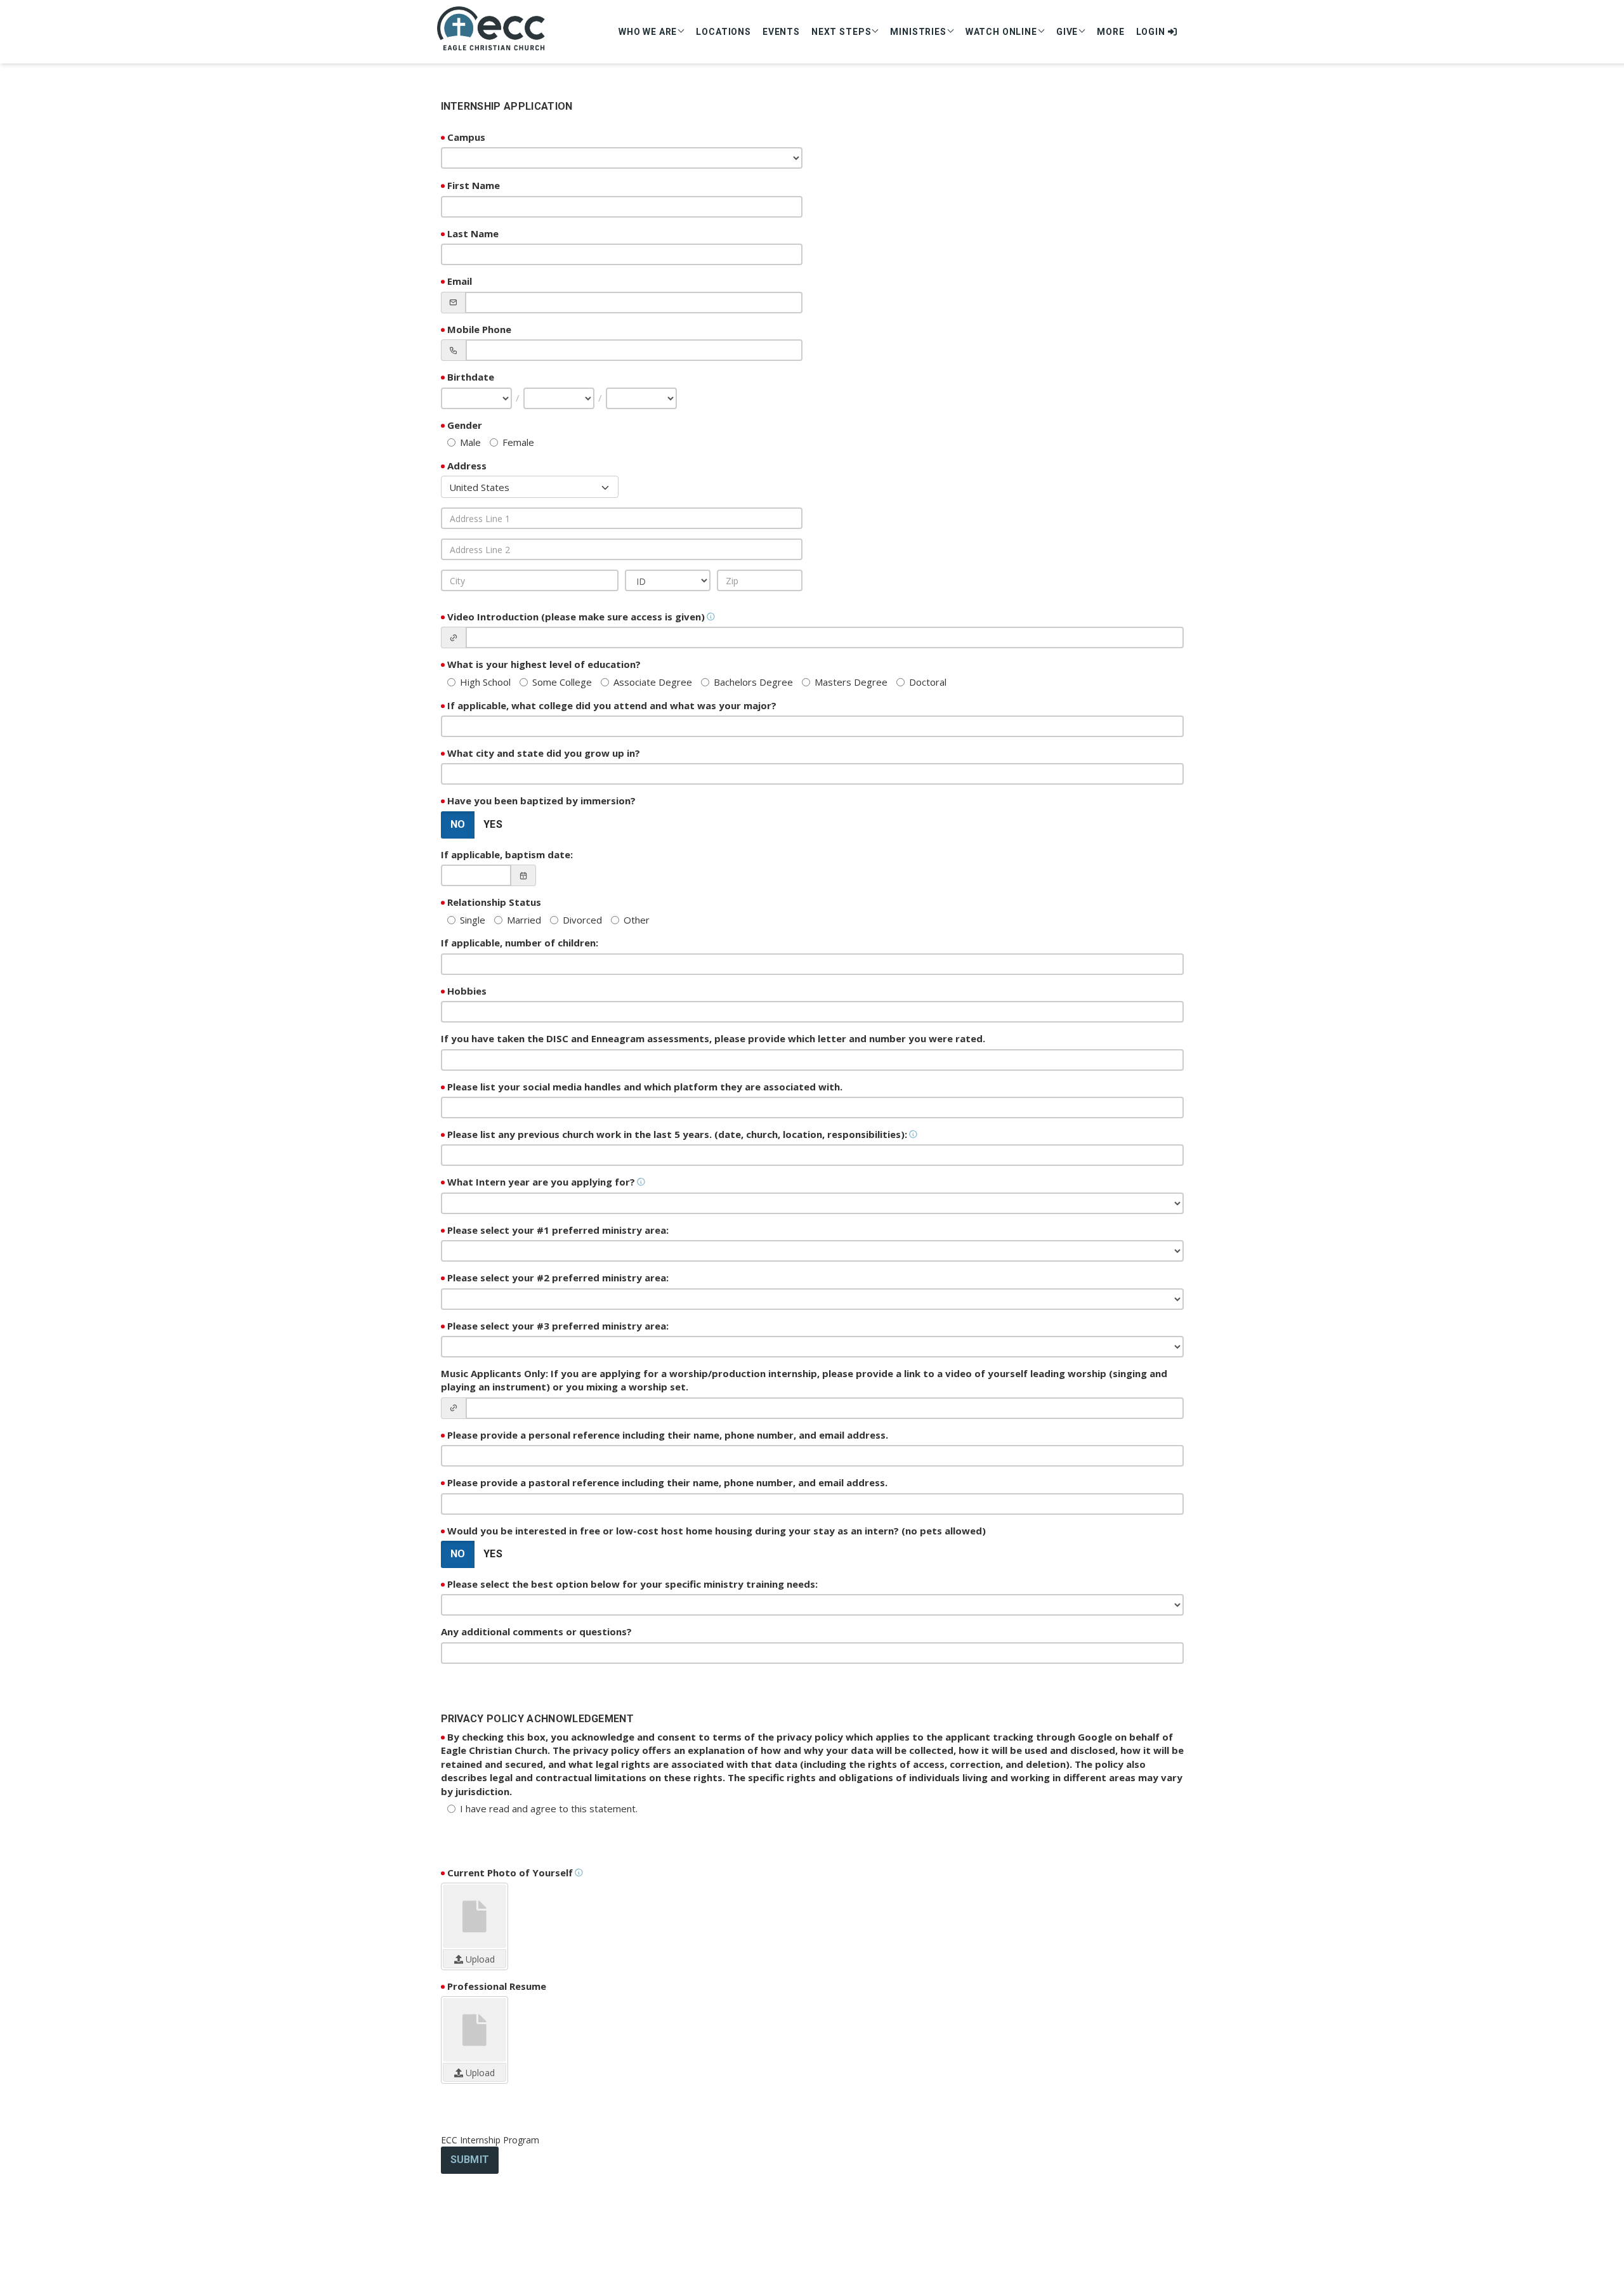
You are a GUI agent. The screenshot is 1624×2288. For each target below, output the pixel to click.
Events (781, 32)
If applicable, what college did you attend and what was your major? (612, 705)
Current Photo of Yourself (510, 1873)
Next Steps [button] (841, 32)
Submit (470, 2160)
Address (467, 466)
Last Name (473, 233)
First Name (474, 185)
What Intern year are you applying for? (541, 1182)
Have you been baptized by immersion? (541, 801)
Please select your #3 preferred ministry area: (558, 1326)
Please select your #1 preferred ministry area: (558, 1230)
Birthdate (471, 377)
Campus (466, 137)
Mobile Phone (479, 329)
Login (1152, 32)
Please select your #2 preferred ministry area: (558, 1278)
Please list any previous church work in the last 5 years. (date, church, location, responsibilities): (677, 1134)
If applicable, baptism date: (507, 854)
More (1110, 32)
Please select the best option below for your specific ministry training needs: (632, 1584)
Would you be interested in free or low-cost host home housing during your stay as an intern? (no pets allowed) (717, 1531)
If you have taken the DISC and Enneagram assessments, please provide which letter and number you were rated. (713, 1038)
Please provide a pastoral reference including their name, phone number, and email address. (667, 1482)
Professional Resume (497, 1986)
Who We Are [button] (648, 32)
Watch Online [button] (1001, 32)
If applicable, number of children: (520, 943)
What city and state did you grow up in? (544, 753)
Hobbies (467, 991)
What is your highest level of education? (544, 664)
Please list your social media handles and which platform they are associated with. (645, 1087)
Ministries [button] (918, 32)
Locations (724, 32)
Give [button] (1067, 32)
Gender (465, 425)
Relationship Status (494, 902)
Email (460, 281)
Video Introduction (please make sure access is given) (576, 617)
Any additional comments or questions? (536, 1631)
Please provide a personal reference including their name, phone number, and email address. (668, 1435)
